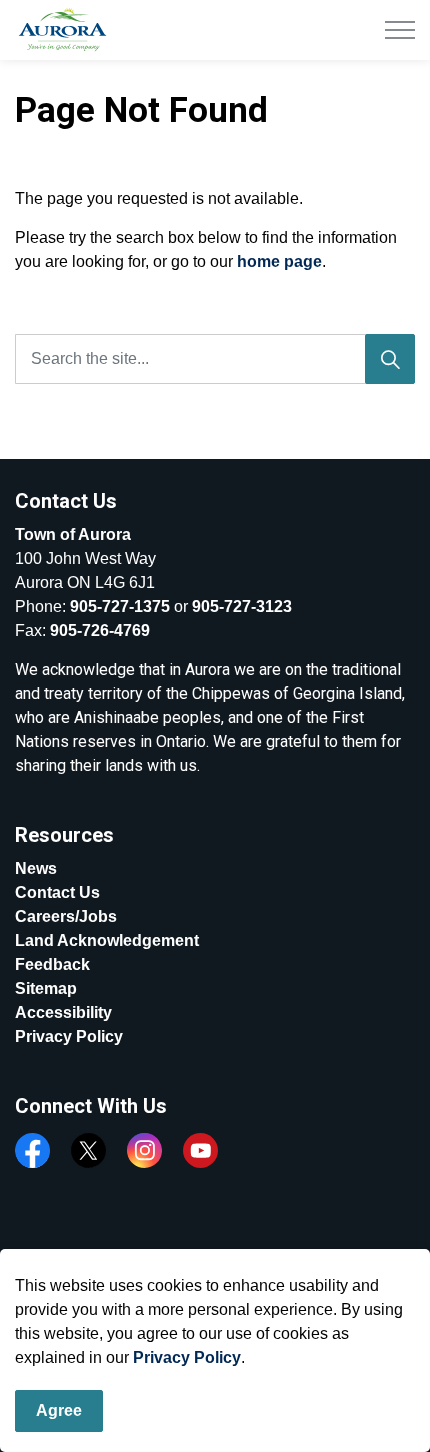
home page (279, 261)
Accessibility (63, 1012)
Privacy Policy (187, 1357)
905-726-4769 (100, 630)
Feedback (52, 964)
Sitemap (46, 988)
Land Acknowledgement (107, 940)
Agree (59, 1410)
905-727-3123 (242, 606)
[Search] (390, 359)
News (36, 868)
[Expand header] (400, 30)
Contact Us (57, 892)
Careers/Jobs (66, 916)
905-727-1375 (120, 606)
